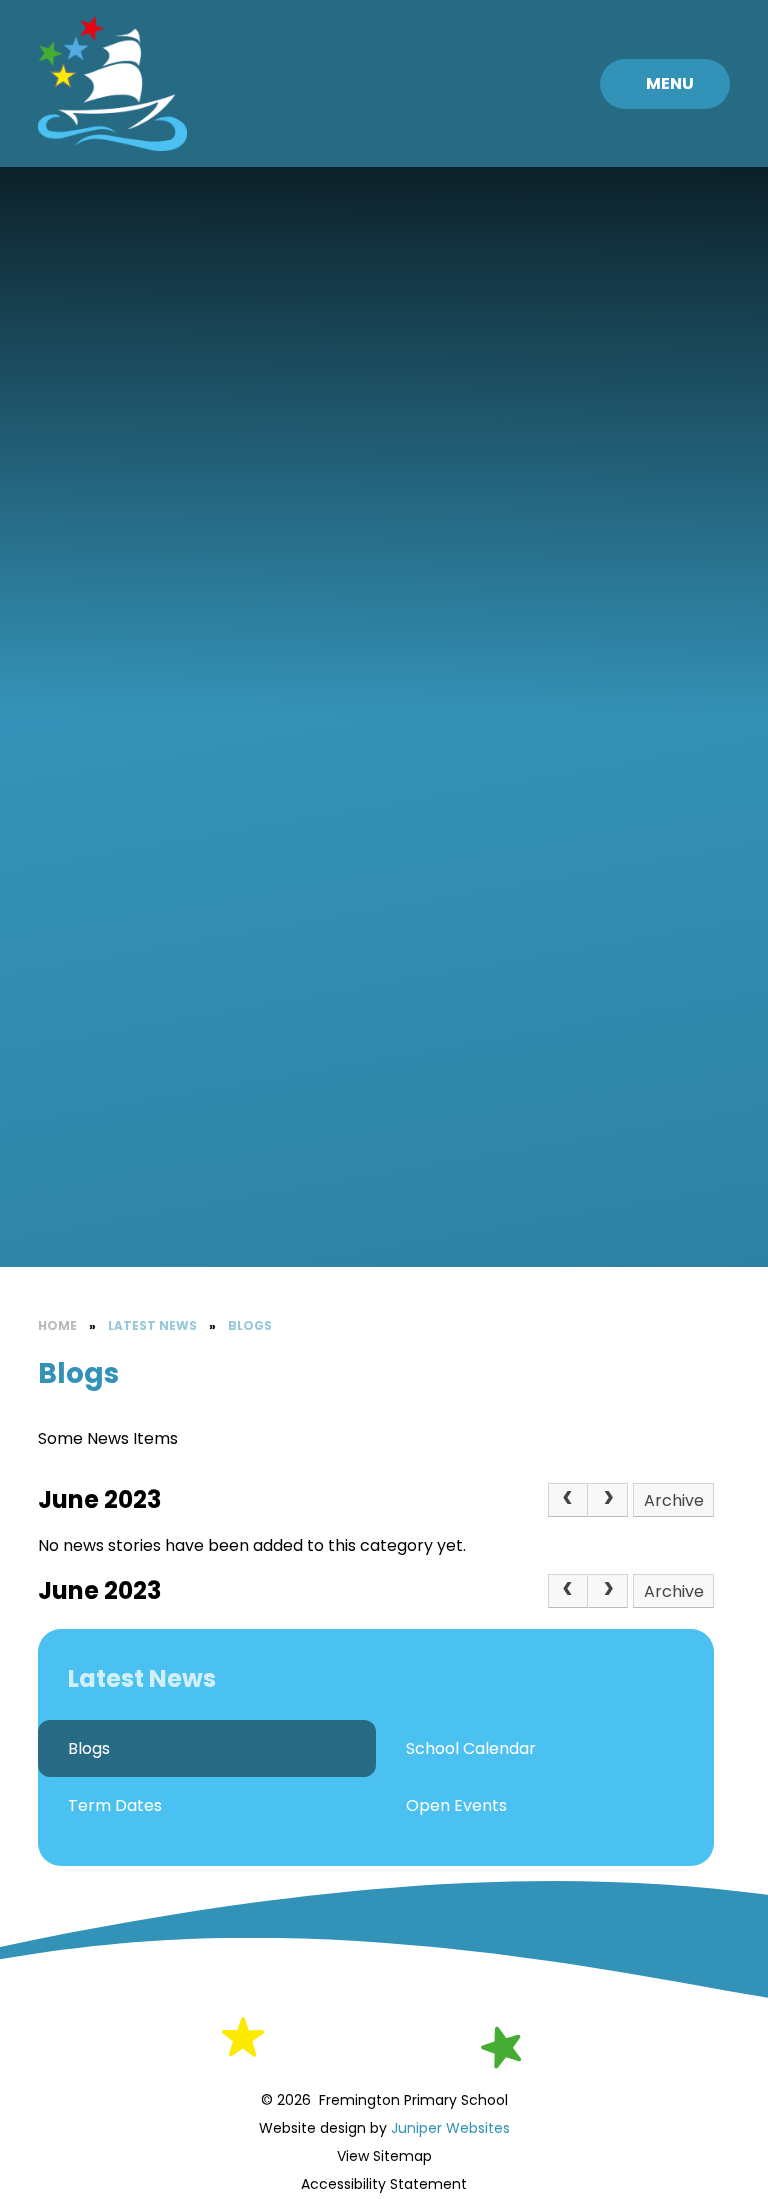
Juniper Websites (448, 2128)
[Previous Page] (568, 1500)
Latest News (152, 1325)
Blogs (250, 1325)
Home (57, 1325)
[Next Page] (608, 1500)
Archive (674, 1500)
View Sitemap (384, 2156)
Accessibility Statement (384, 2184)
